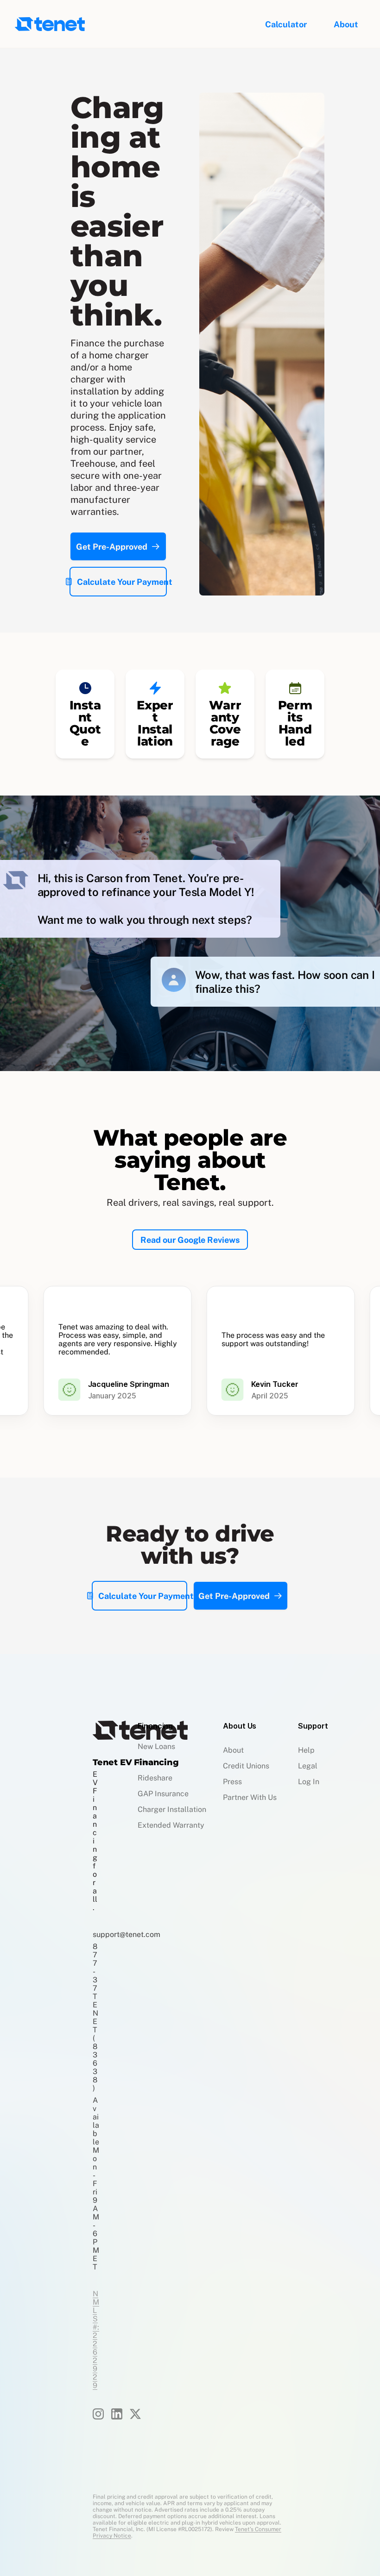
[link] (346, 24)
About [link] (346, 24)
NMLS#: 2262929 (96, 2340)
